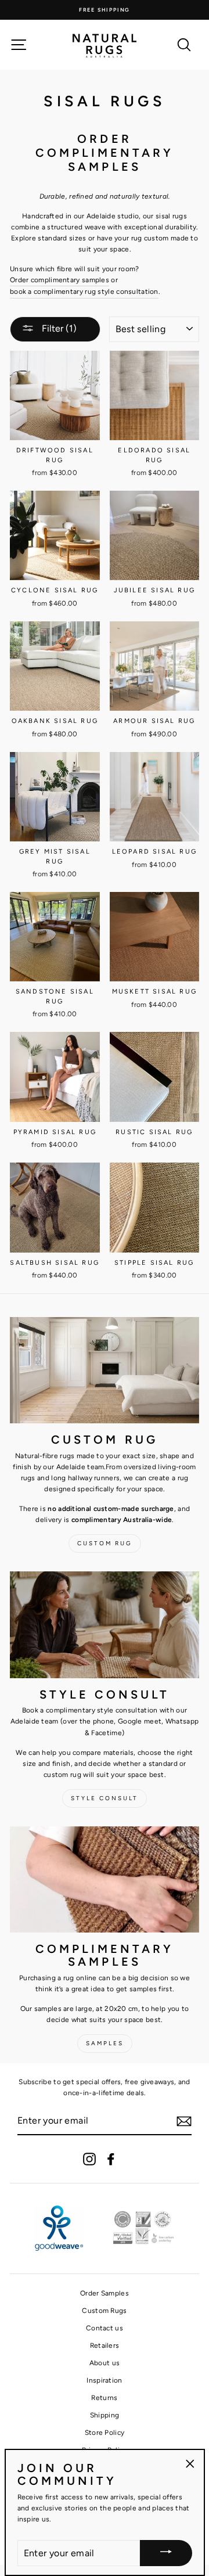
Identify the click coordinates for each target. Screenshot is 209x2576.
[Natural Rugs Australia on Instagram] (89, 2159)
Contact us (105, 2328)
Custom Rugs (104, 2311)
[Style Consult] (105, 1625)
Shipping (105, 2415)
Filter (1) (58, 328)
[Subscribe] (184, 2121)
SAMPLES (105, 2043)
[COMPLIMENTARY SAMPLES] (105, 1879)
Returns (104, 2398)
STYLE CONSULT (105, 1798)
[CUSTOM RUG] (105, 1370)
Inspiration (104, 2380)
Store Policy (105, 2433)
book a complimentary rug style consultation (84, 292)
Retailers (105, 2345)
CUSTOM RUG (105, 1543)
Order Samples (105, 2293)
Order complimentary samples (60, 280)
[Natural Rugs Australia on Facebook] (111, 2159)
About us (105, 2363)
